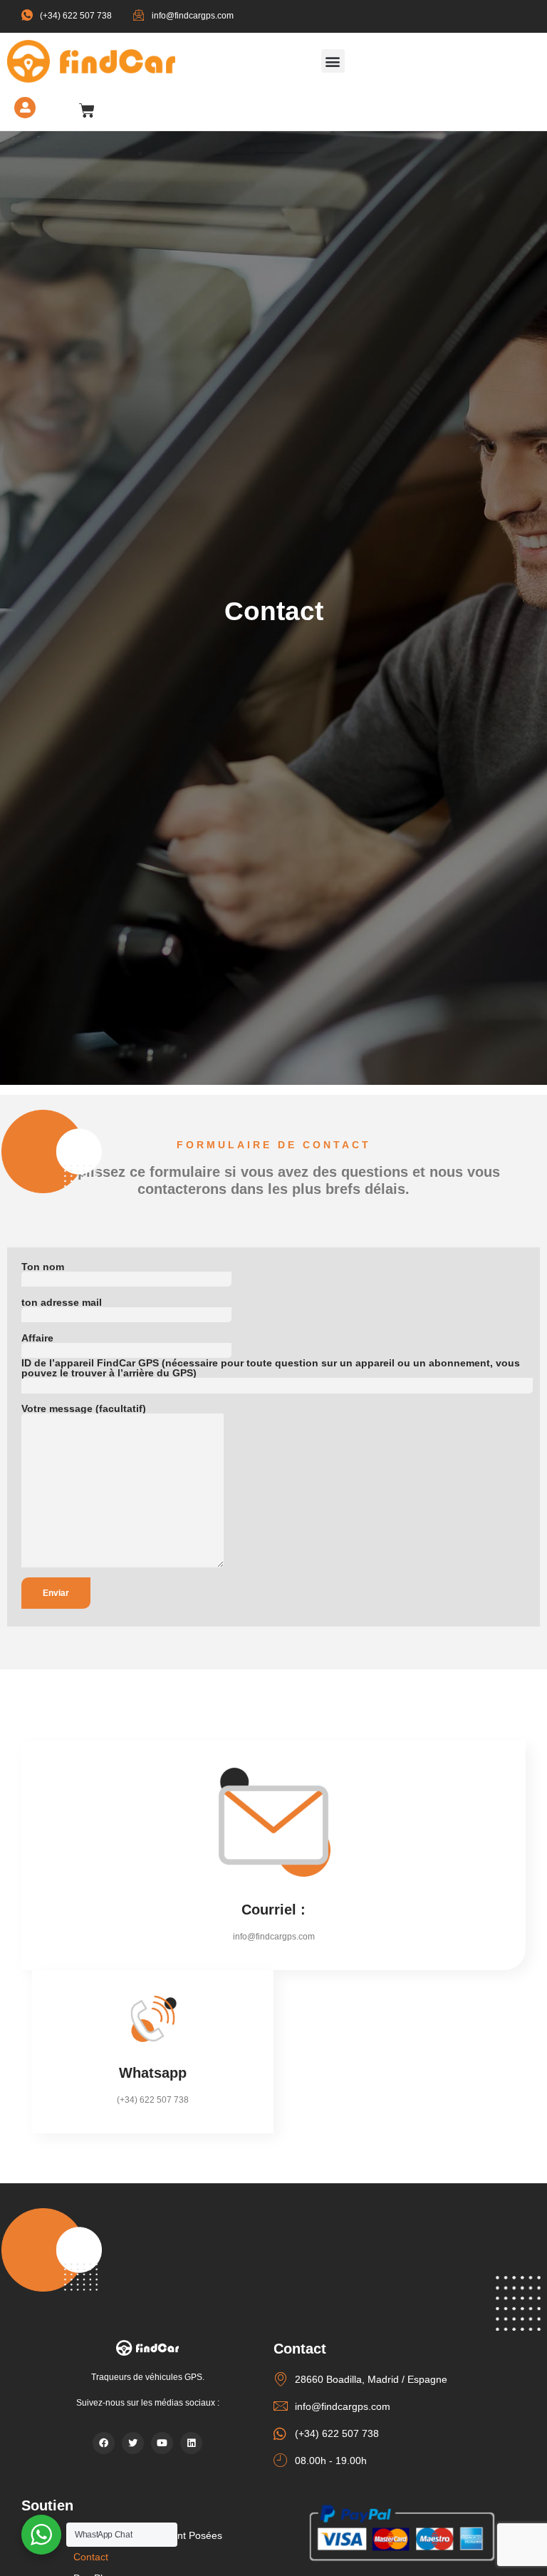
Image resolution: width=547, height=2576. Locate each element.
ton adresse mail (62, 1303)
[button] (333, 61)
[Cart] (87, 110)
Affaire (37, 1338)
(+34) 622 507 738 (76, 16)
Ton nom (43, 1267)
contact (91, 2557)
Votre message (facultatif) (84, 1409)
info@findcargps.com (193, 16)
